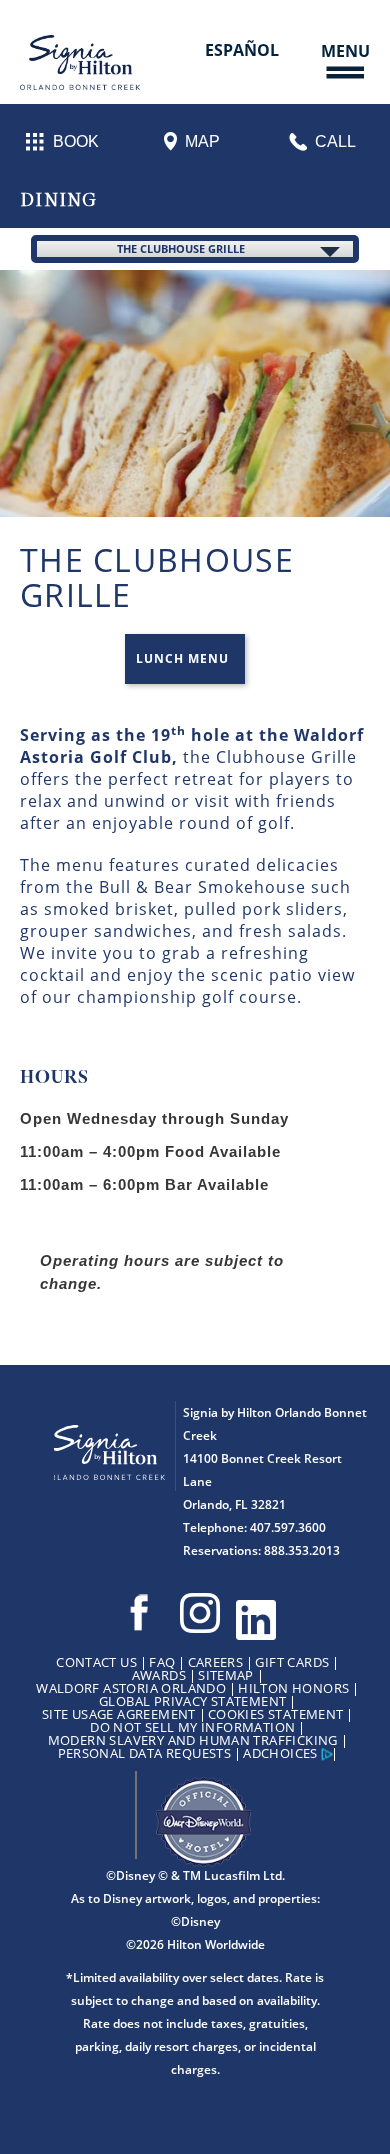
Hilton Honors (293, 1688)
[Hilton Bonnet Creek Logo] (114, 1444)
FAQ (162, 1662)
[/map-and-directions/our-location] (194, 141)
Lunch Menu (182, 658)
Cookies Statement (276, 1714)
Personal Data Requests (145, 1753)
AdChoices (280, 1753)
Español (242, 50)
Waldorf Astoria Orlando (131, 1688)
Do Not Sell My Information (192, 1727)
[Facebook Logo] (139, 1614)
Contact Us (96, 1662)
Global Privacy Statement (192, 1701)
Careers (216, 1662)
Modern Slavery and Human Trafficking (193, 1740)
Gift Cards (292, 1662)
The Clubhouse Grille (181, 248)
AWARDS (159, 1675)
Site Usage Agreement (119, 1714)
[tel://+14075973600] (325, 141)
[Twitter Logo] (256, 1620)
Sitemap (226, 1675)
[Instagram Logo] (200, 1614)
